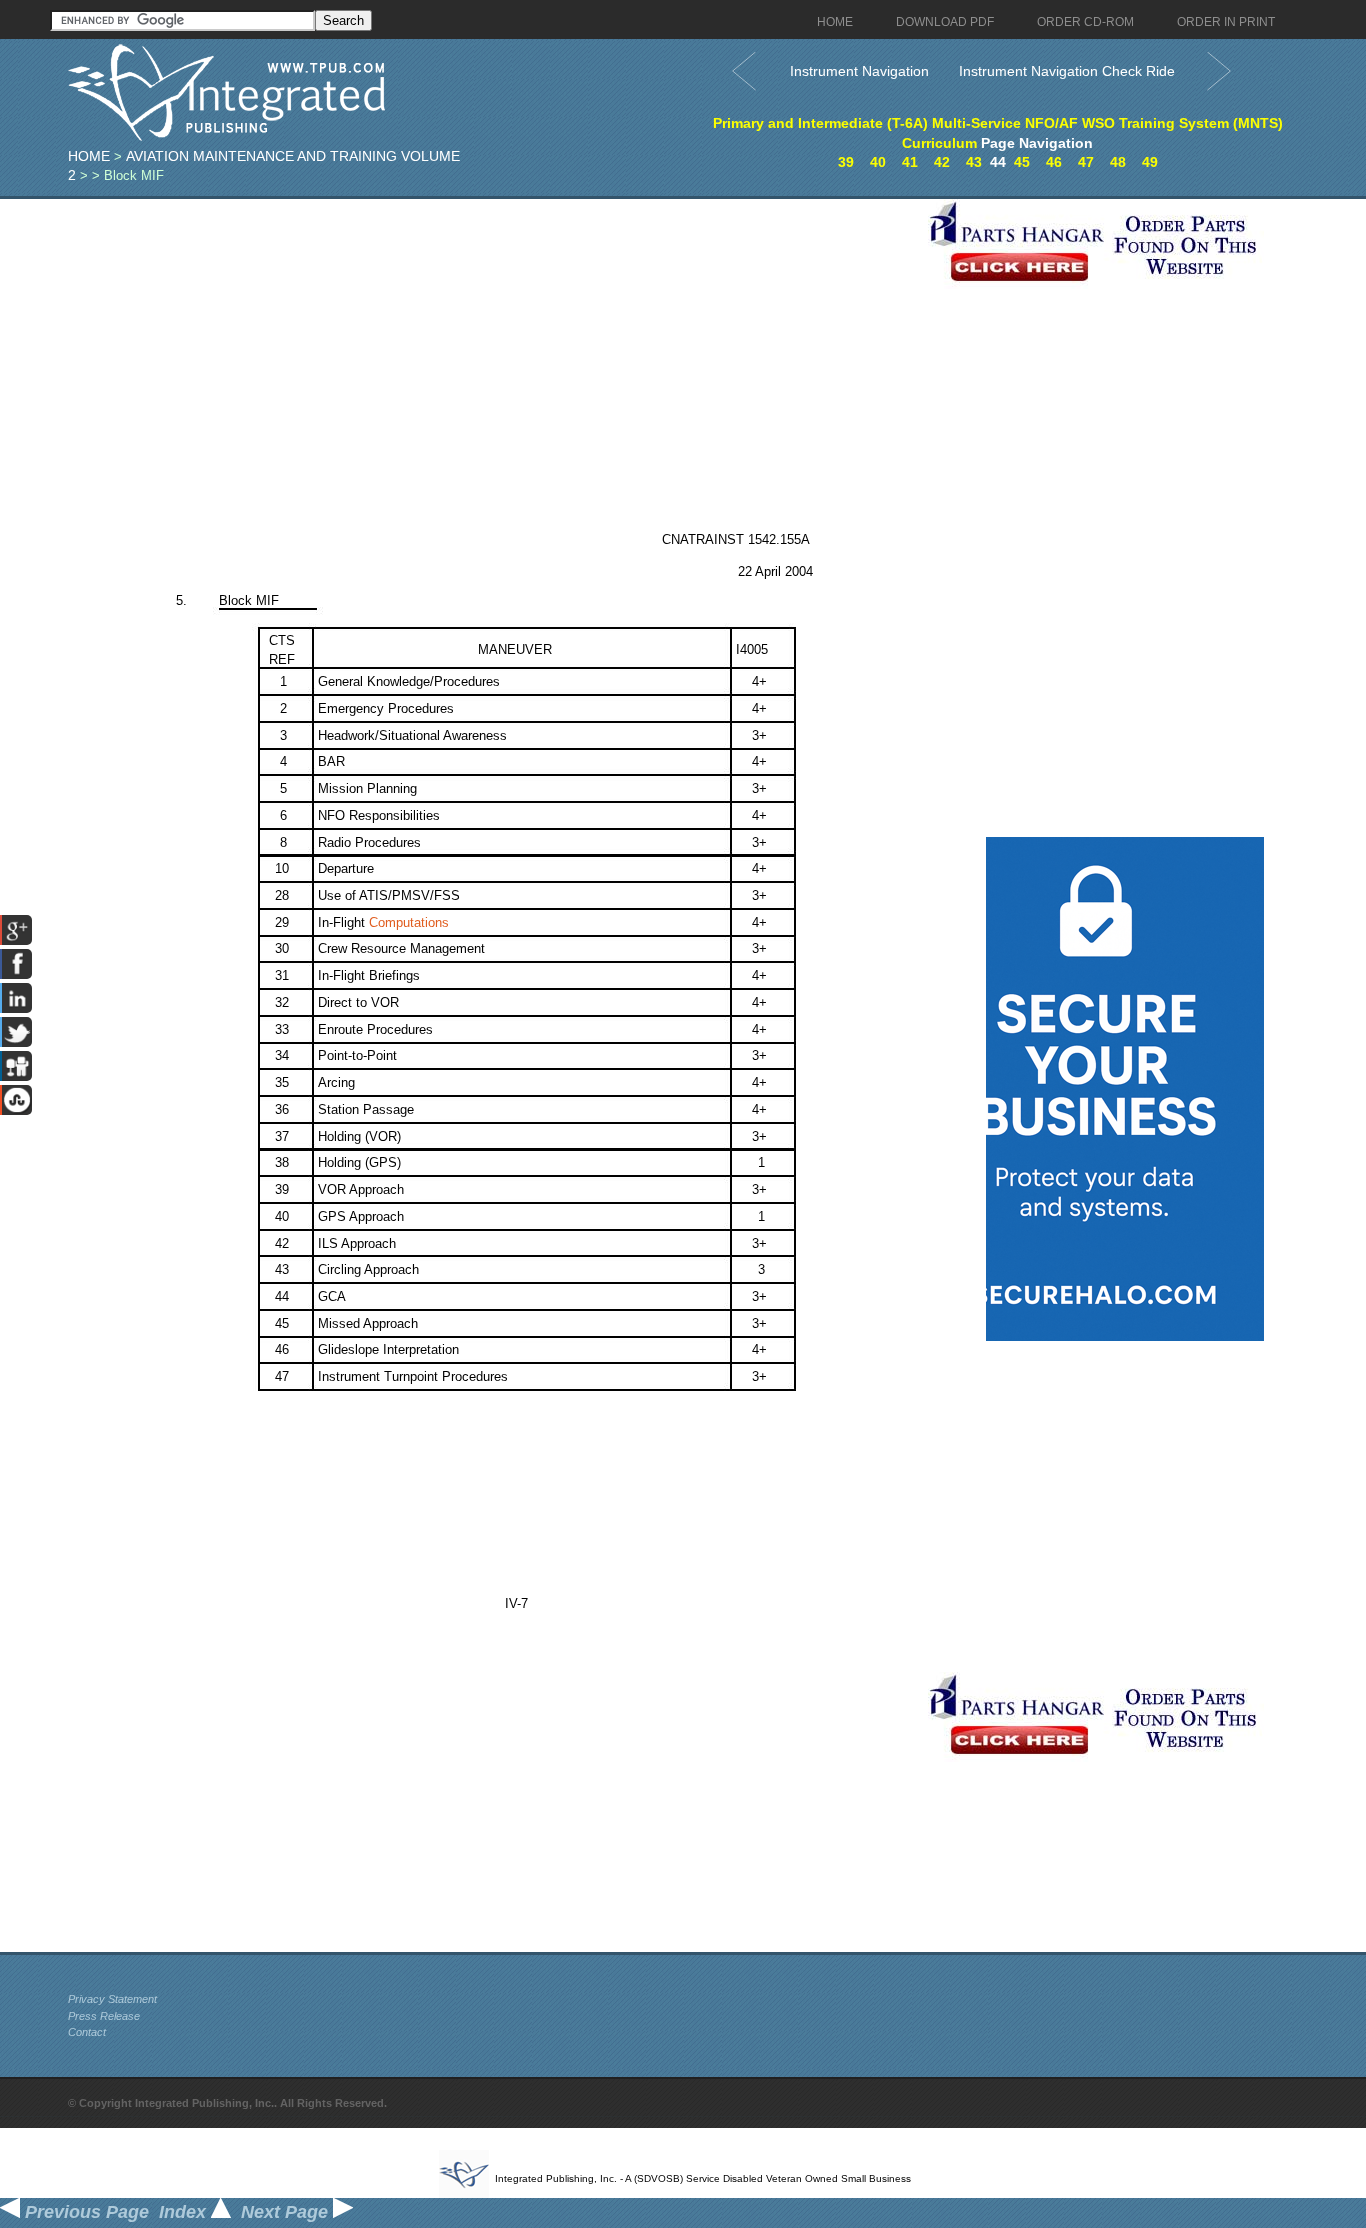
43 (974, 162)
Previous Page (84, 2212)
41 (910, 162)
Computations (409, 922)
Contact (87, 2032)
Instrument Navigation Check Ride (1067, 71)
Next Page (287, 2212)
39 (846, 162)
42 (942, 162)
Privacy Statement (112, 1999)
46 (1054, 162)
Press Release (104, 2016)
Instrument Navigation (859, 71)
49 (1150, 162)
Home (89, 156)
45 (1022, 162)
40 (878, 162)
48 (1118, 162)
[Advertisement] (493, 339)
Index (185, 2212)
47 (1086, 162)
